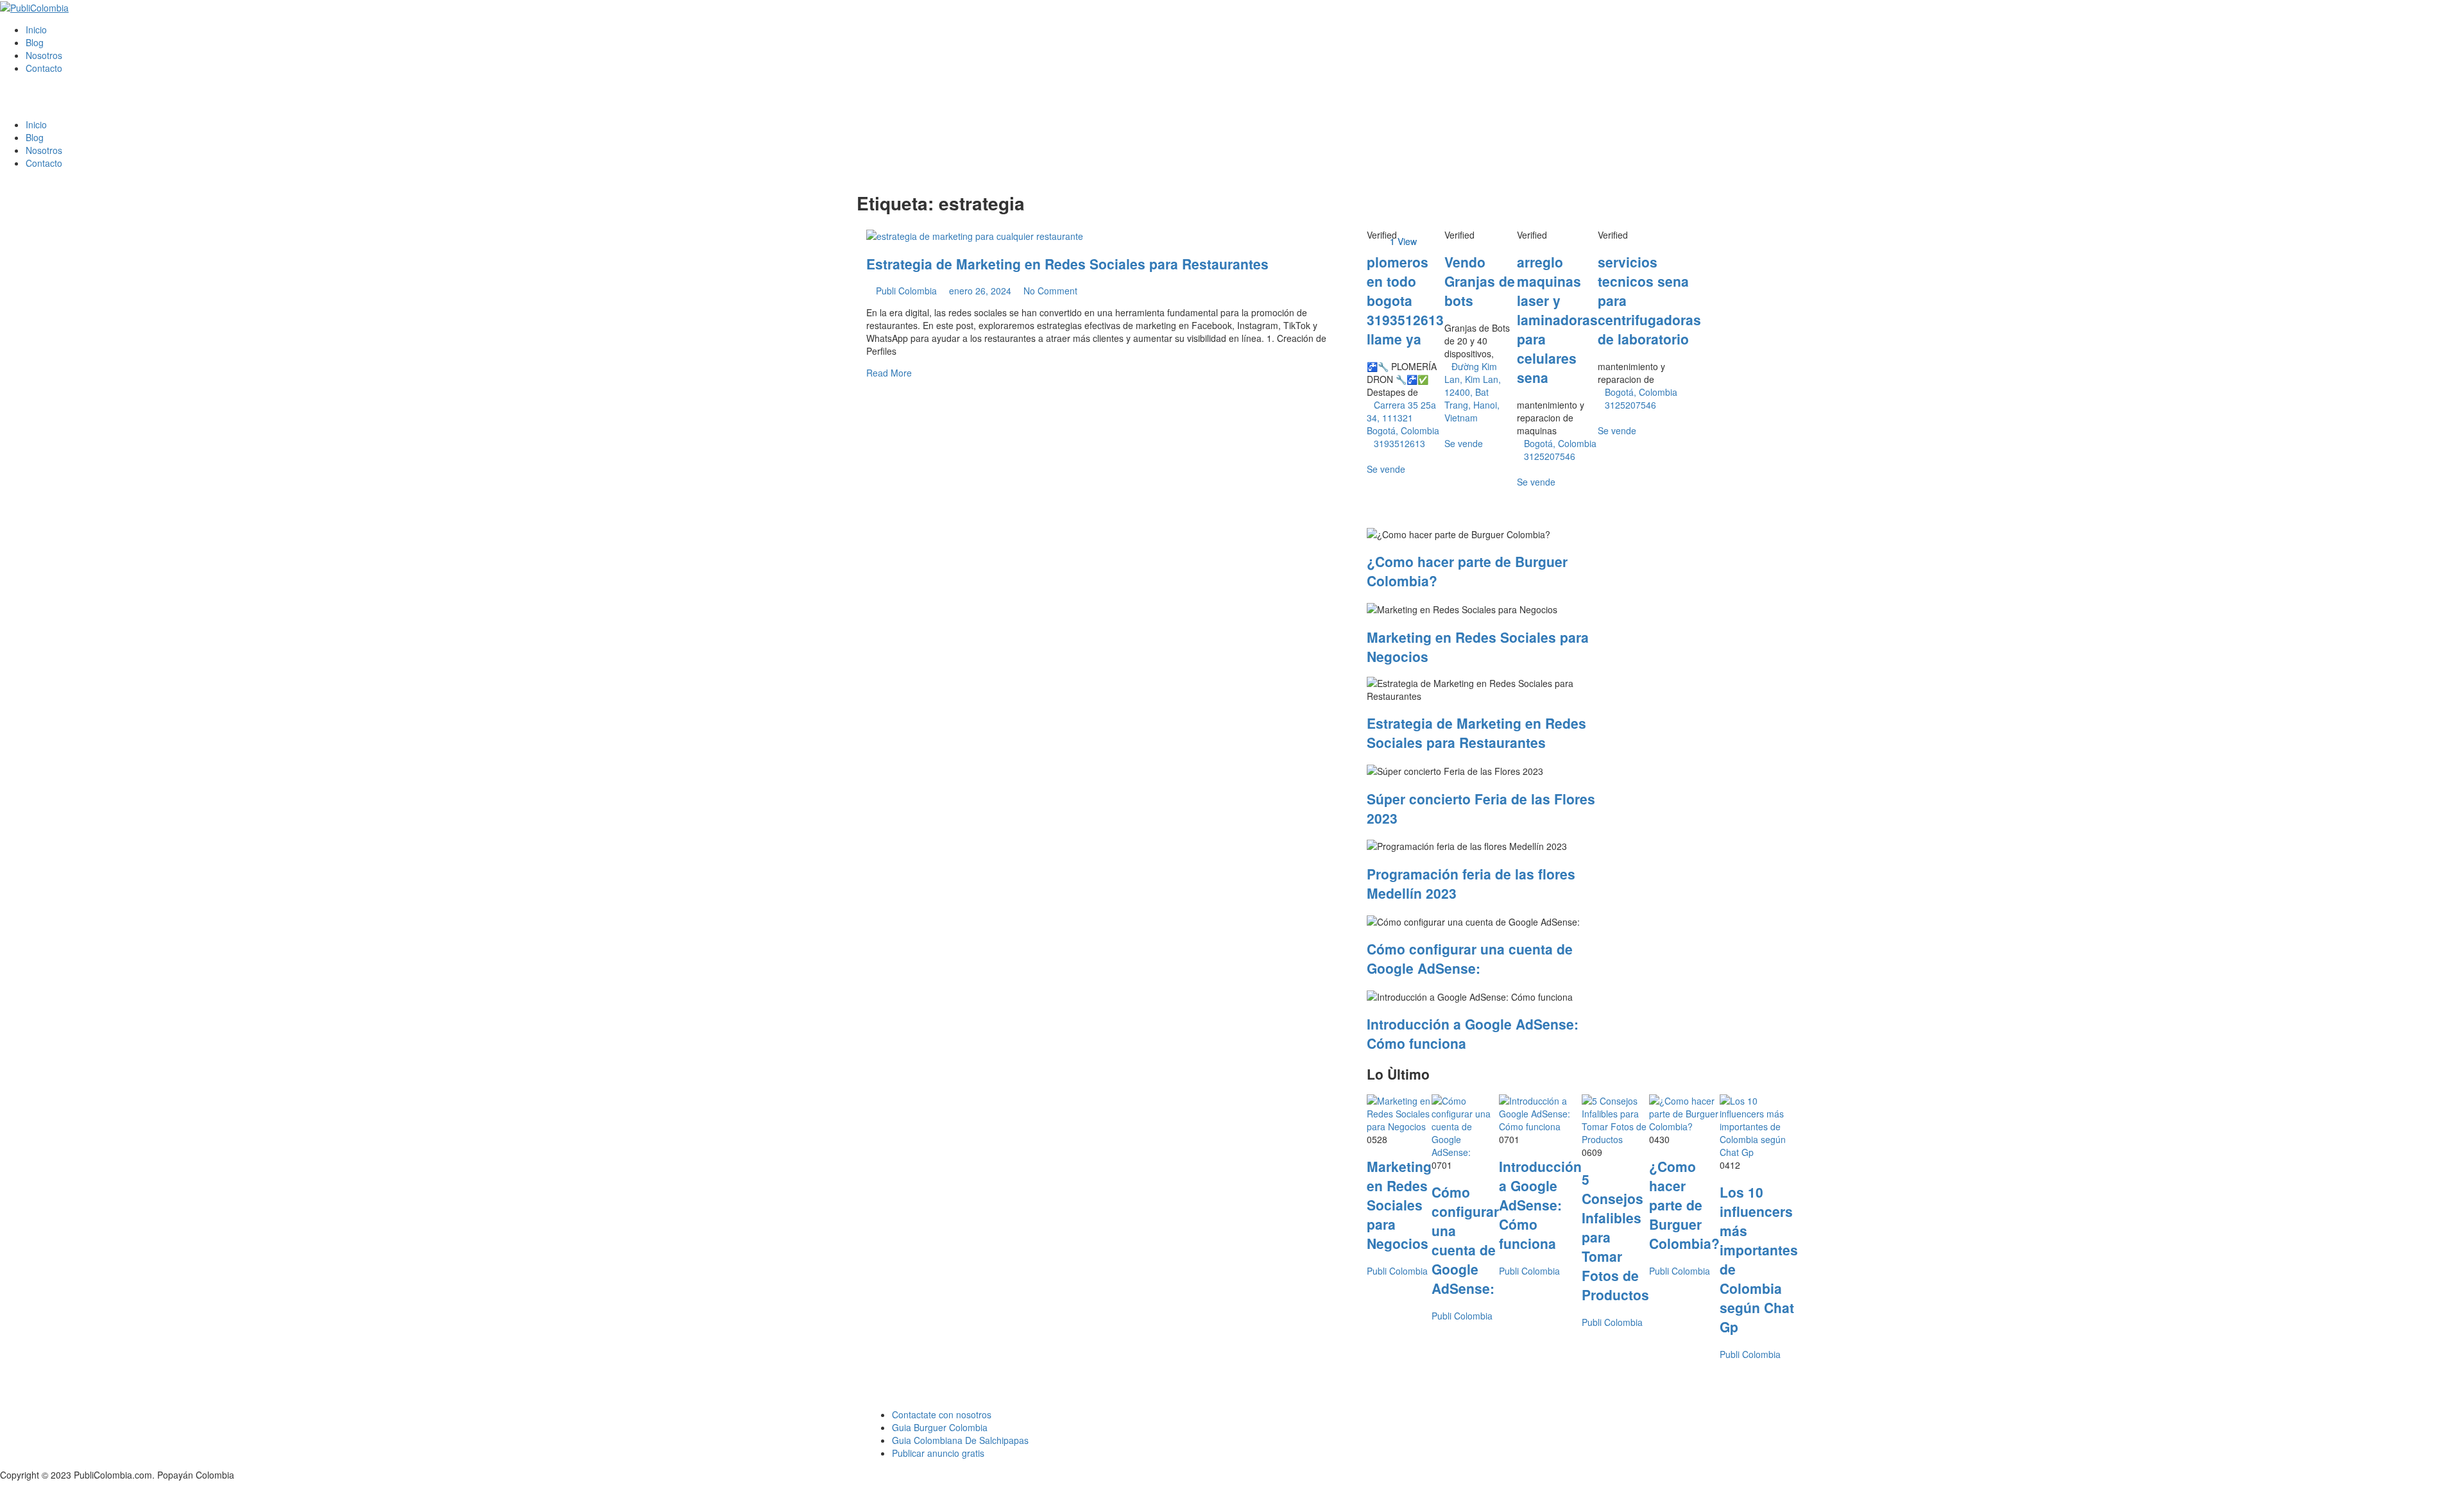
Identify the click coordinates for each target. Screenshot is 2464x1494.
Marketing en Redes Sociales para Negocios (1399, 1205)
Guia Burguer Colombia (940, 1427)
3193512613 (1399, 443)
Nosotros (44, 55)
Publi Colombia (906, 291)
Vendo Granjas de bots (1480, 281)
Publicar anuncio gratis (938, 1453)
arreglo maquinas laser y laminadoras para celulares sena (1557, 319)
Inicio (36, 30)
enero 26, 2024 (979, 291)
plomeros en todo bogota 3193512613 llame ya (1405, 300)
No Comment (1049, 291)
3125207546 (1550, 456)
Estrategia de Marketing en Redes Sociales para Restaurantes (1067, 264)
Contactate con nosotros (942, 1414)
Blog (35, 42)
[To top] (4, 1488)
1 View (1403, 241)
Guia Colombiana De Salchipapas (960, 1440)
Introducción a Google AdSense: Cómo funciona (1540, 1205)
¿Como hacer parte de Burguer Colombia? (1684, 1205)
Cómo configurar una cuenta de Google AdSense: (1470, 958)
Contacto (44, 68)
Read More (889, 373)
